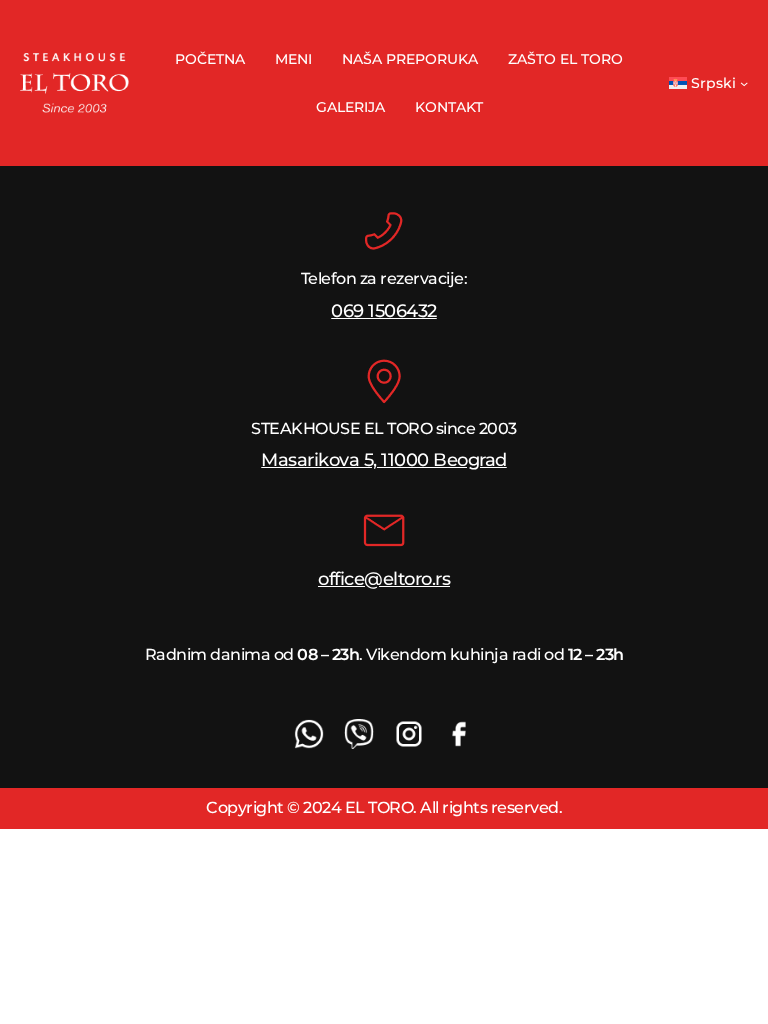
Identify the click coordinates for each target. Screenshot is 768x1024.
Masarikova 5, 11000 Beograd (384, 460)
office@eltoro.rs (384, 579)
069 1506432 (384, 311)
